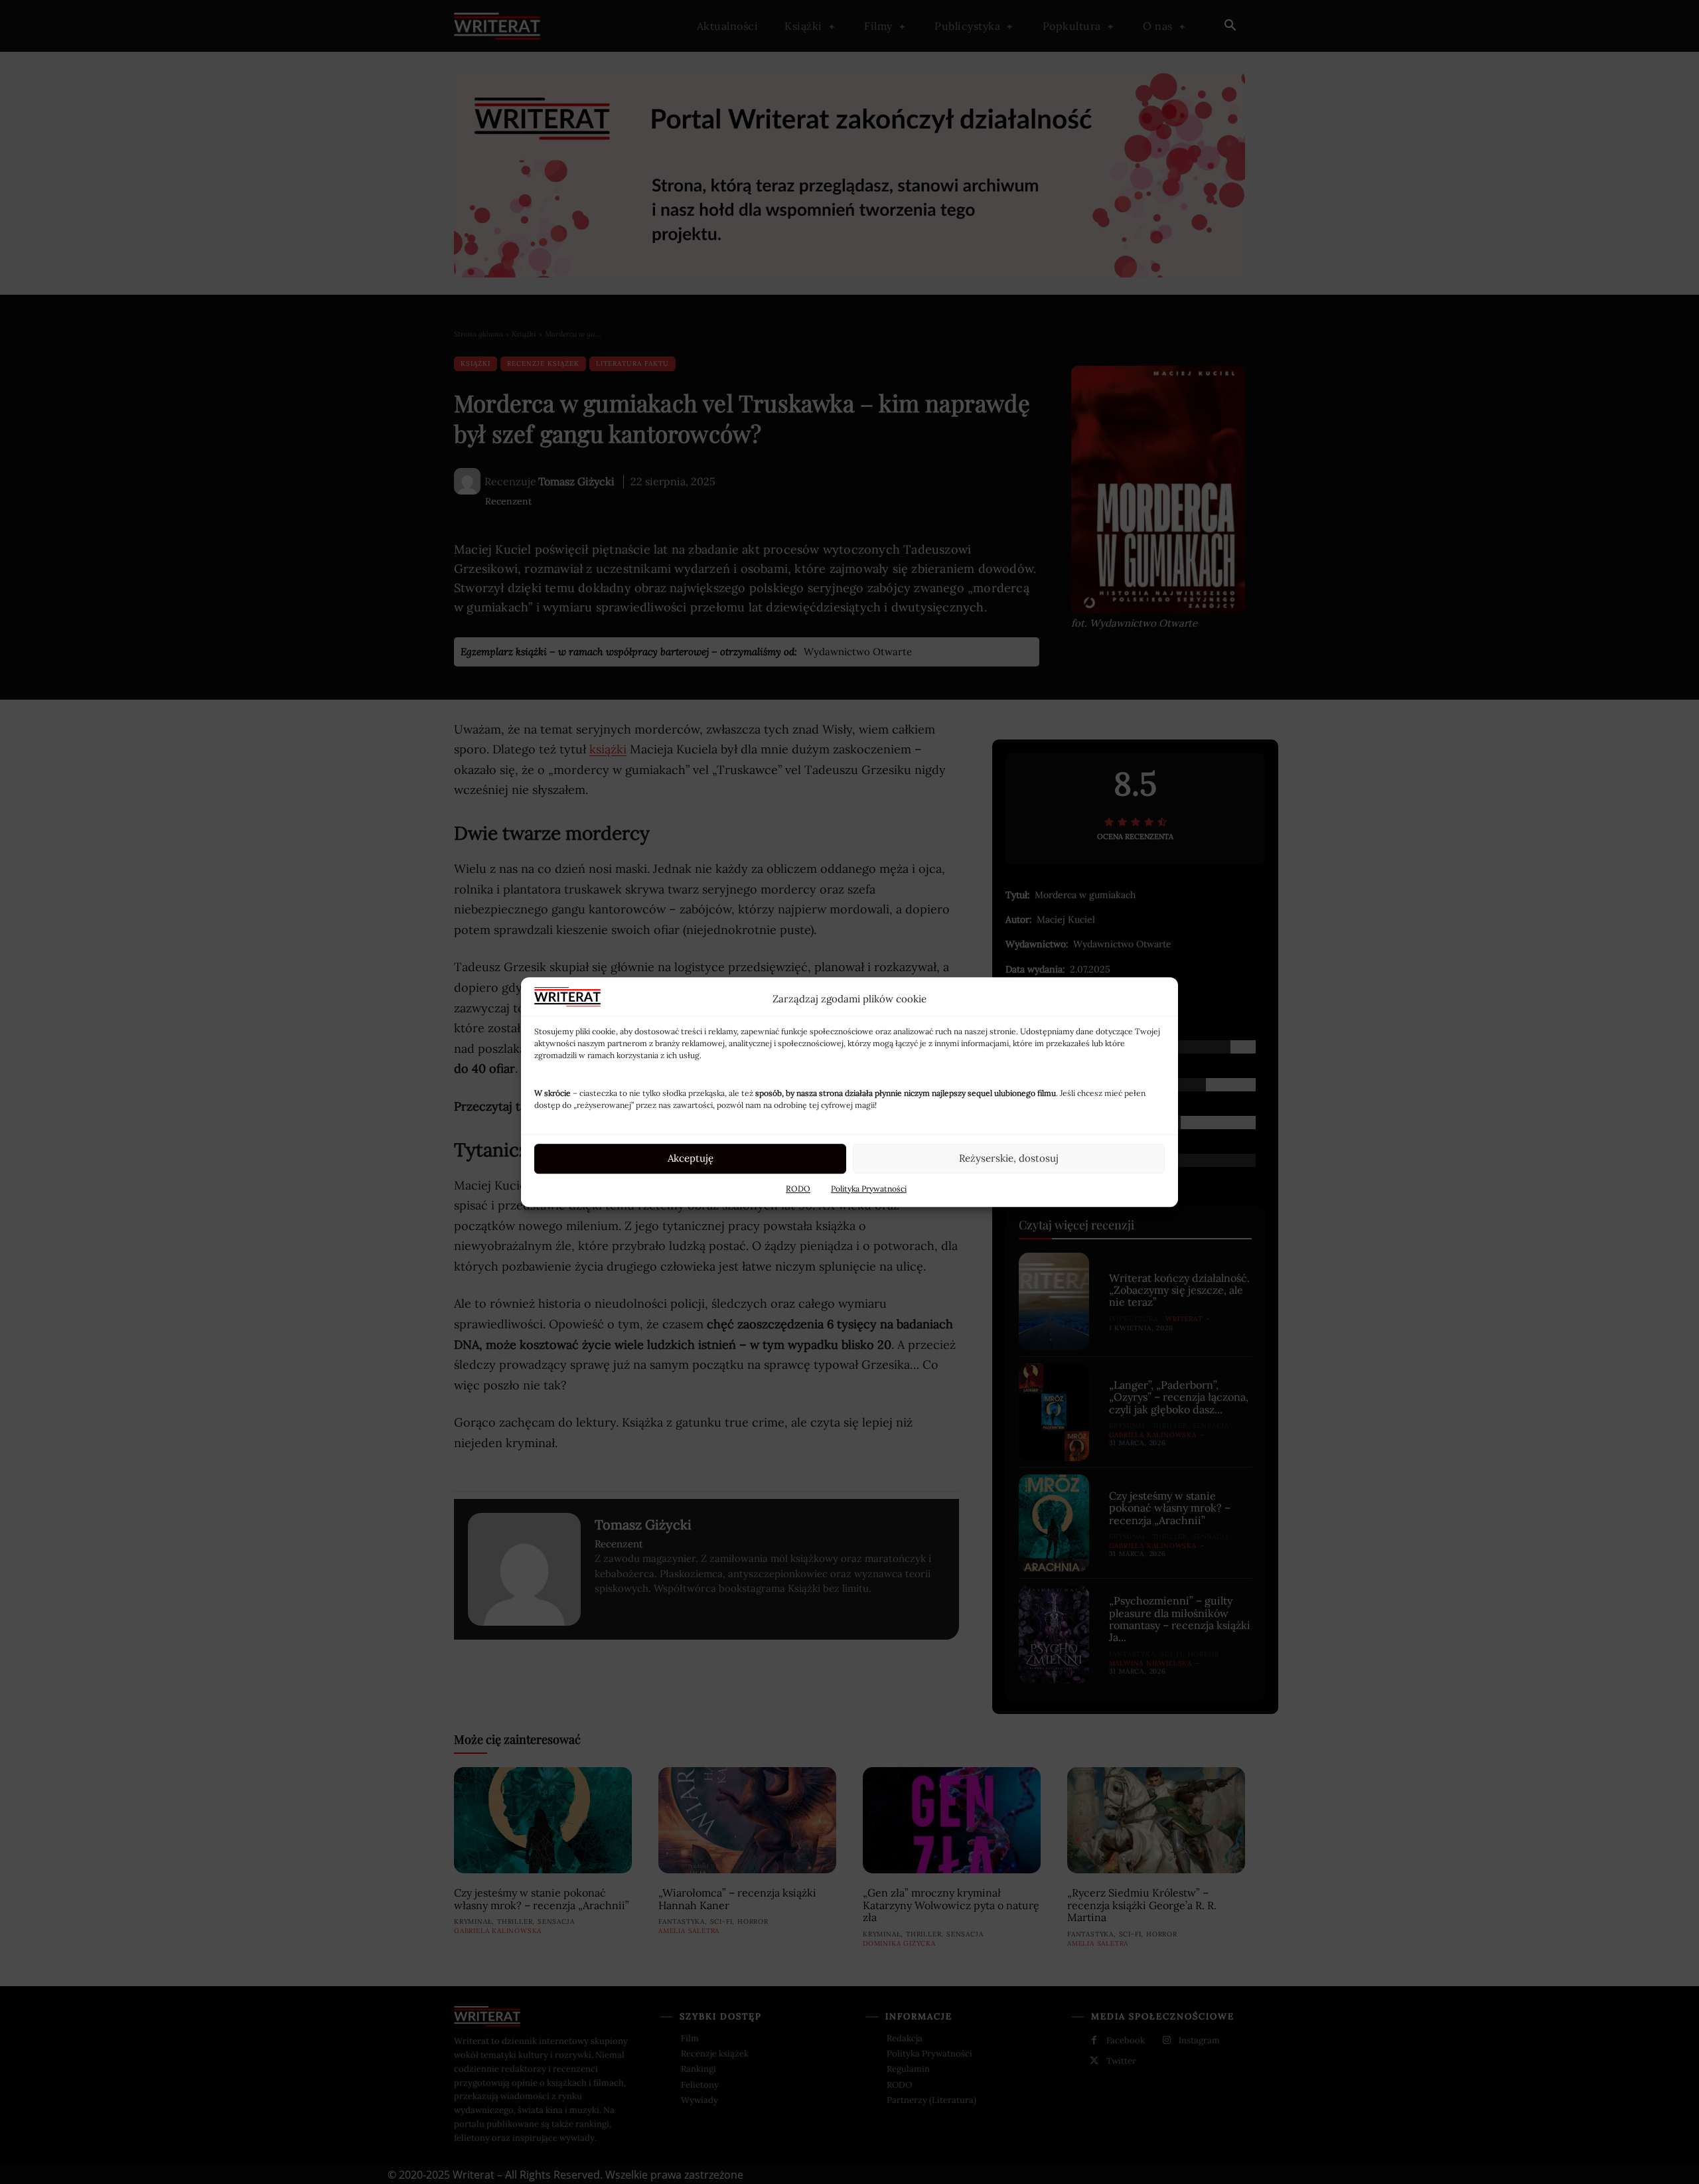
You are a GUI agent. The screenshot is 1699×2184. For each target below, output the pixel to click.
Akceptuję (691, 1158)
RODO (798, 1189)
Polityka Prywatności (869, 1189)
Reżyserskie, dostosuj (1009, 1158)
